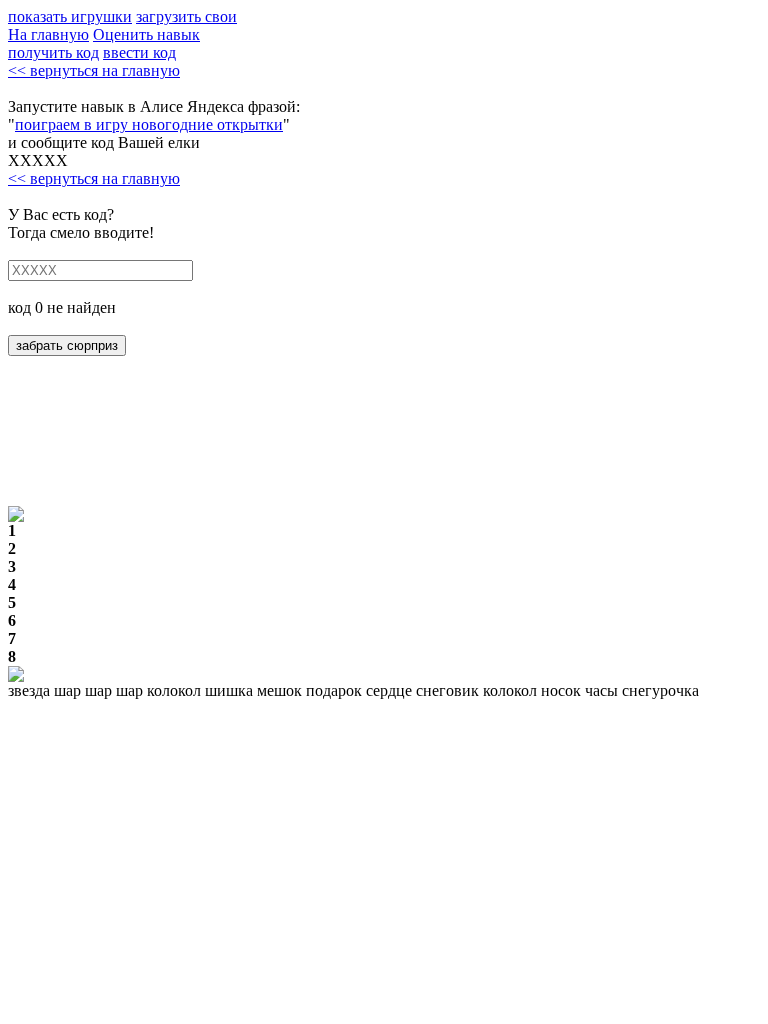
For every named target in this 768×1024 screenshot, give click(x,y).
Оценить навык (146, 34)
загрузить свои (186, 16)
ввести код (139, 52)
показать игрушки (70, 16)
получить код (53, 52)
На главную (48, 34)
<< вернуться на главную (94, 70)
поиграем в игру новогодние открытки (149, 124)
